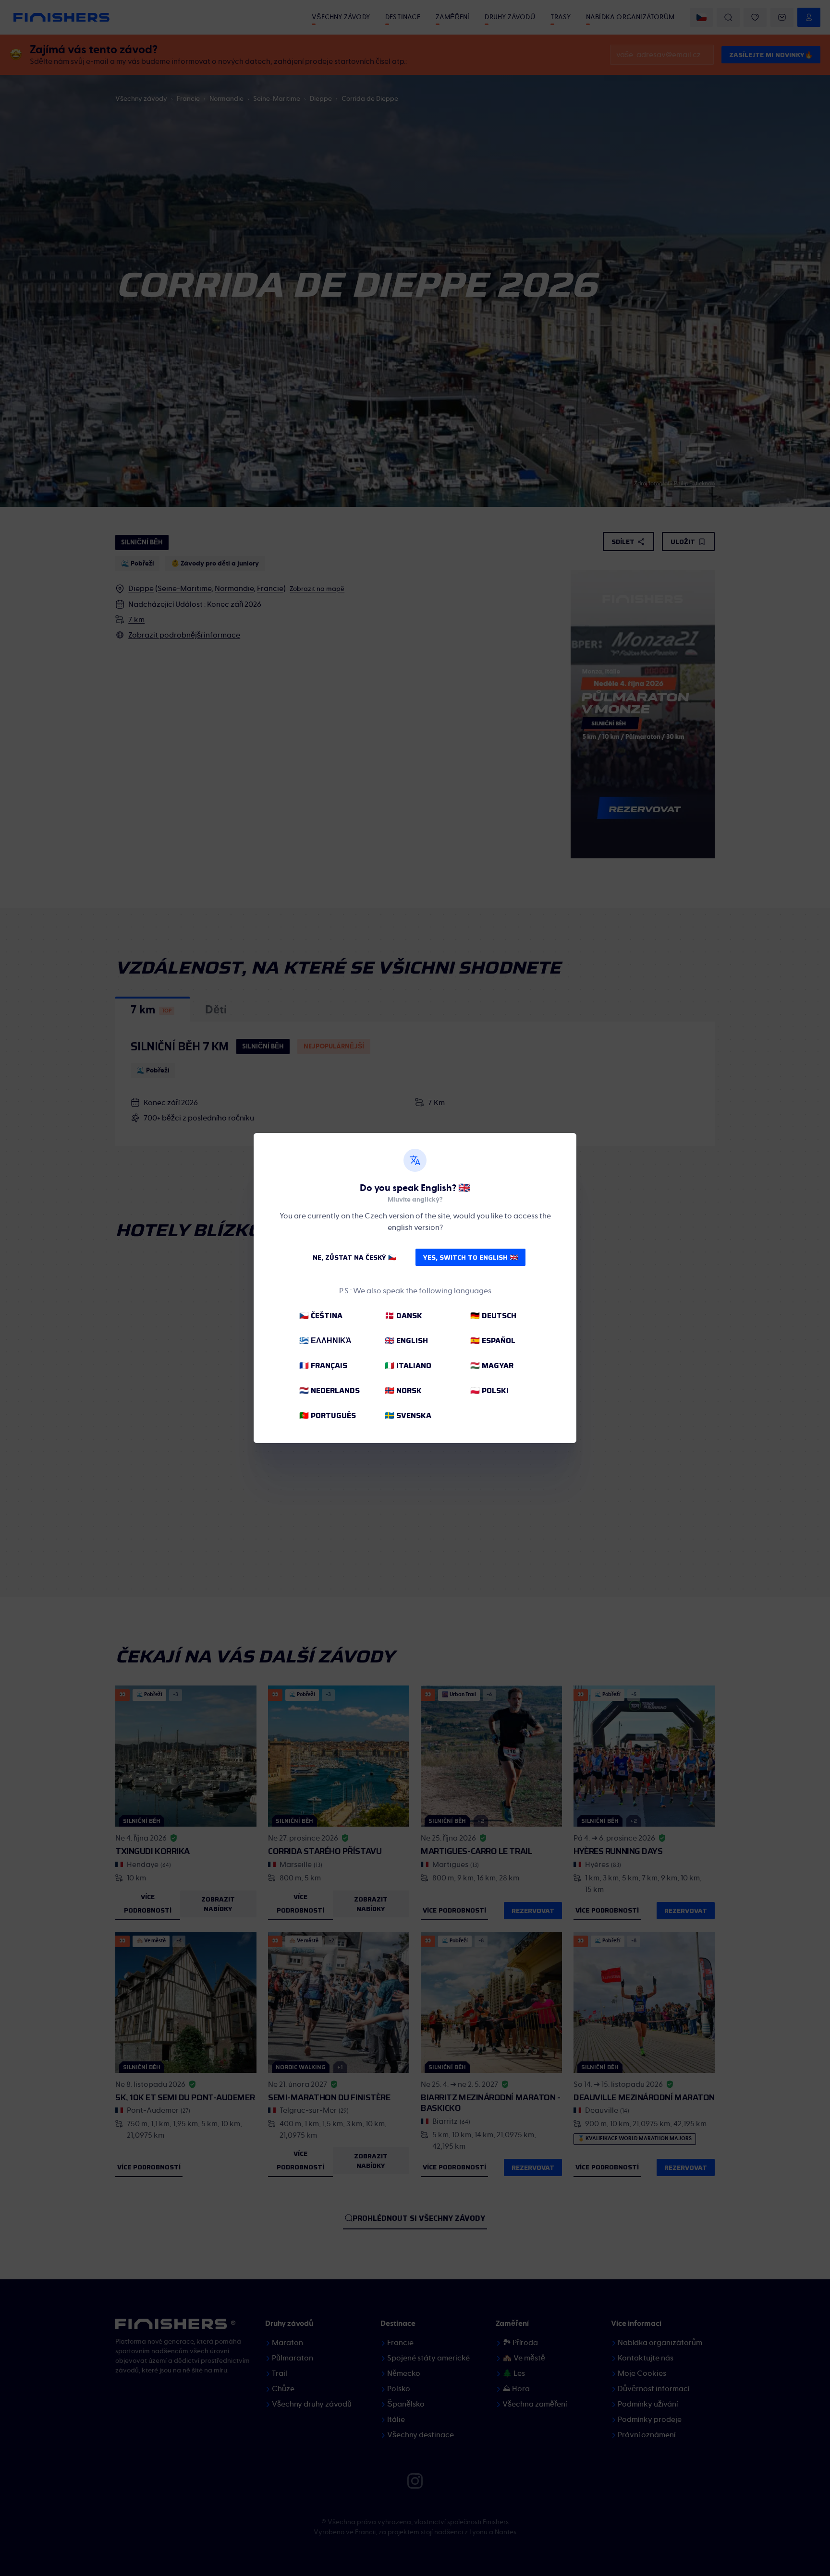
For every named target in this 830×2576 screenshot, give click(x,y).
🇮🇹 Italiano (408, 1366)
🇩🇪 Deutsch (493, 1316)
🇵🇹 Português (328, 1415)
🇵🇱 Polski (489, 1390)
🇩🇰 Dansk (403, 1316)
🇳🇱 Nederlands (330, 1390)
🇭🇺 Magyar (492, 1366)
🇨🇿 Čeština (321, 1316)
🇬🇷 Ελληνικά (325, 1341)
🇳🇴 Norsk (403, 1390)
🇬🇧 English (406, 1341)
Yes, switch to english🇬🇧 (470, 1257)
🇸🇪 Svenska (408, 1415)
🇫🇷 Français (323, 1366)
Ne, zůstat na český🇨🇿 (354, 1257)
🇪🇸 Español (493, 1341)
